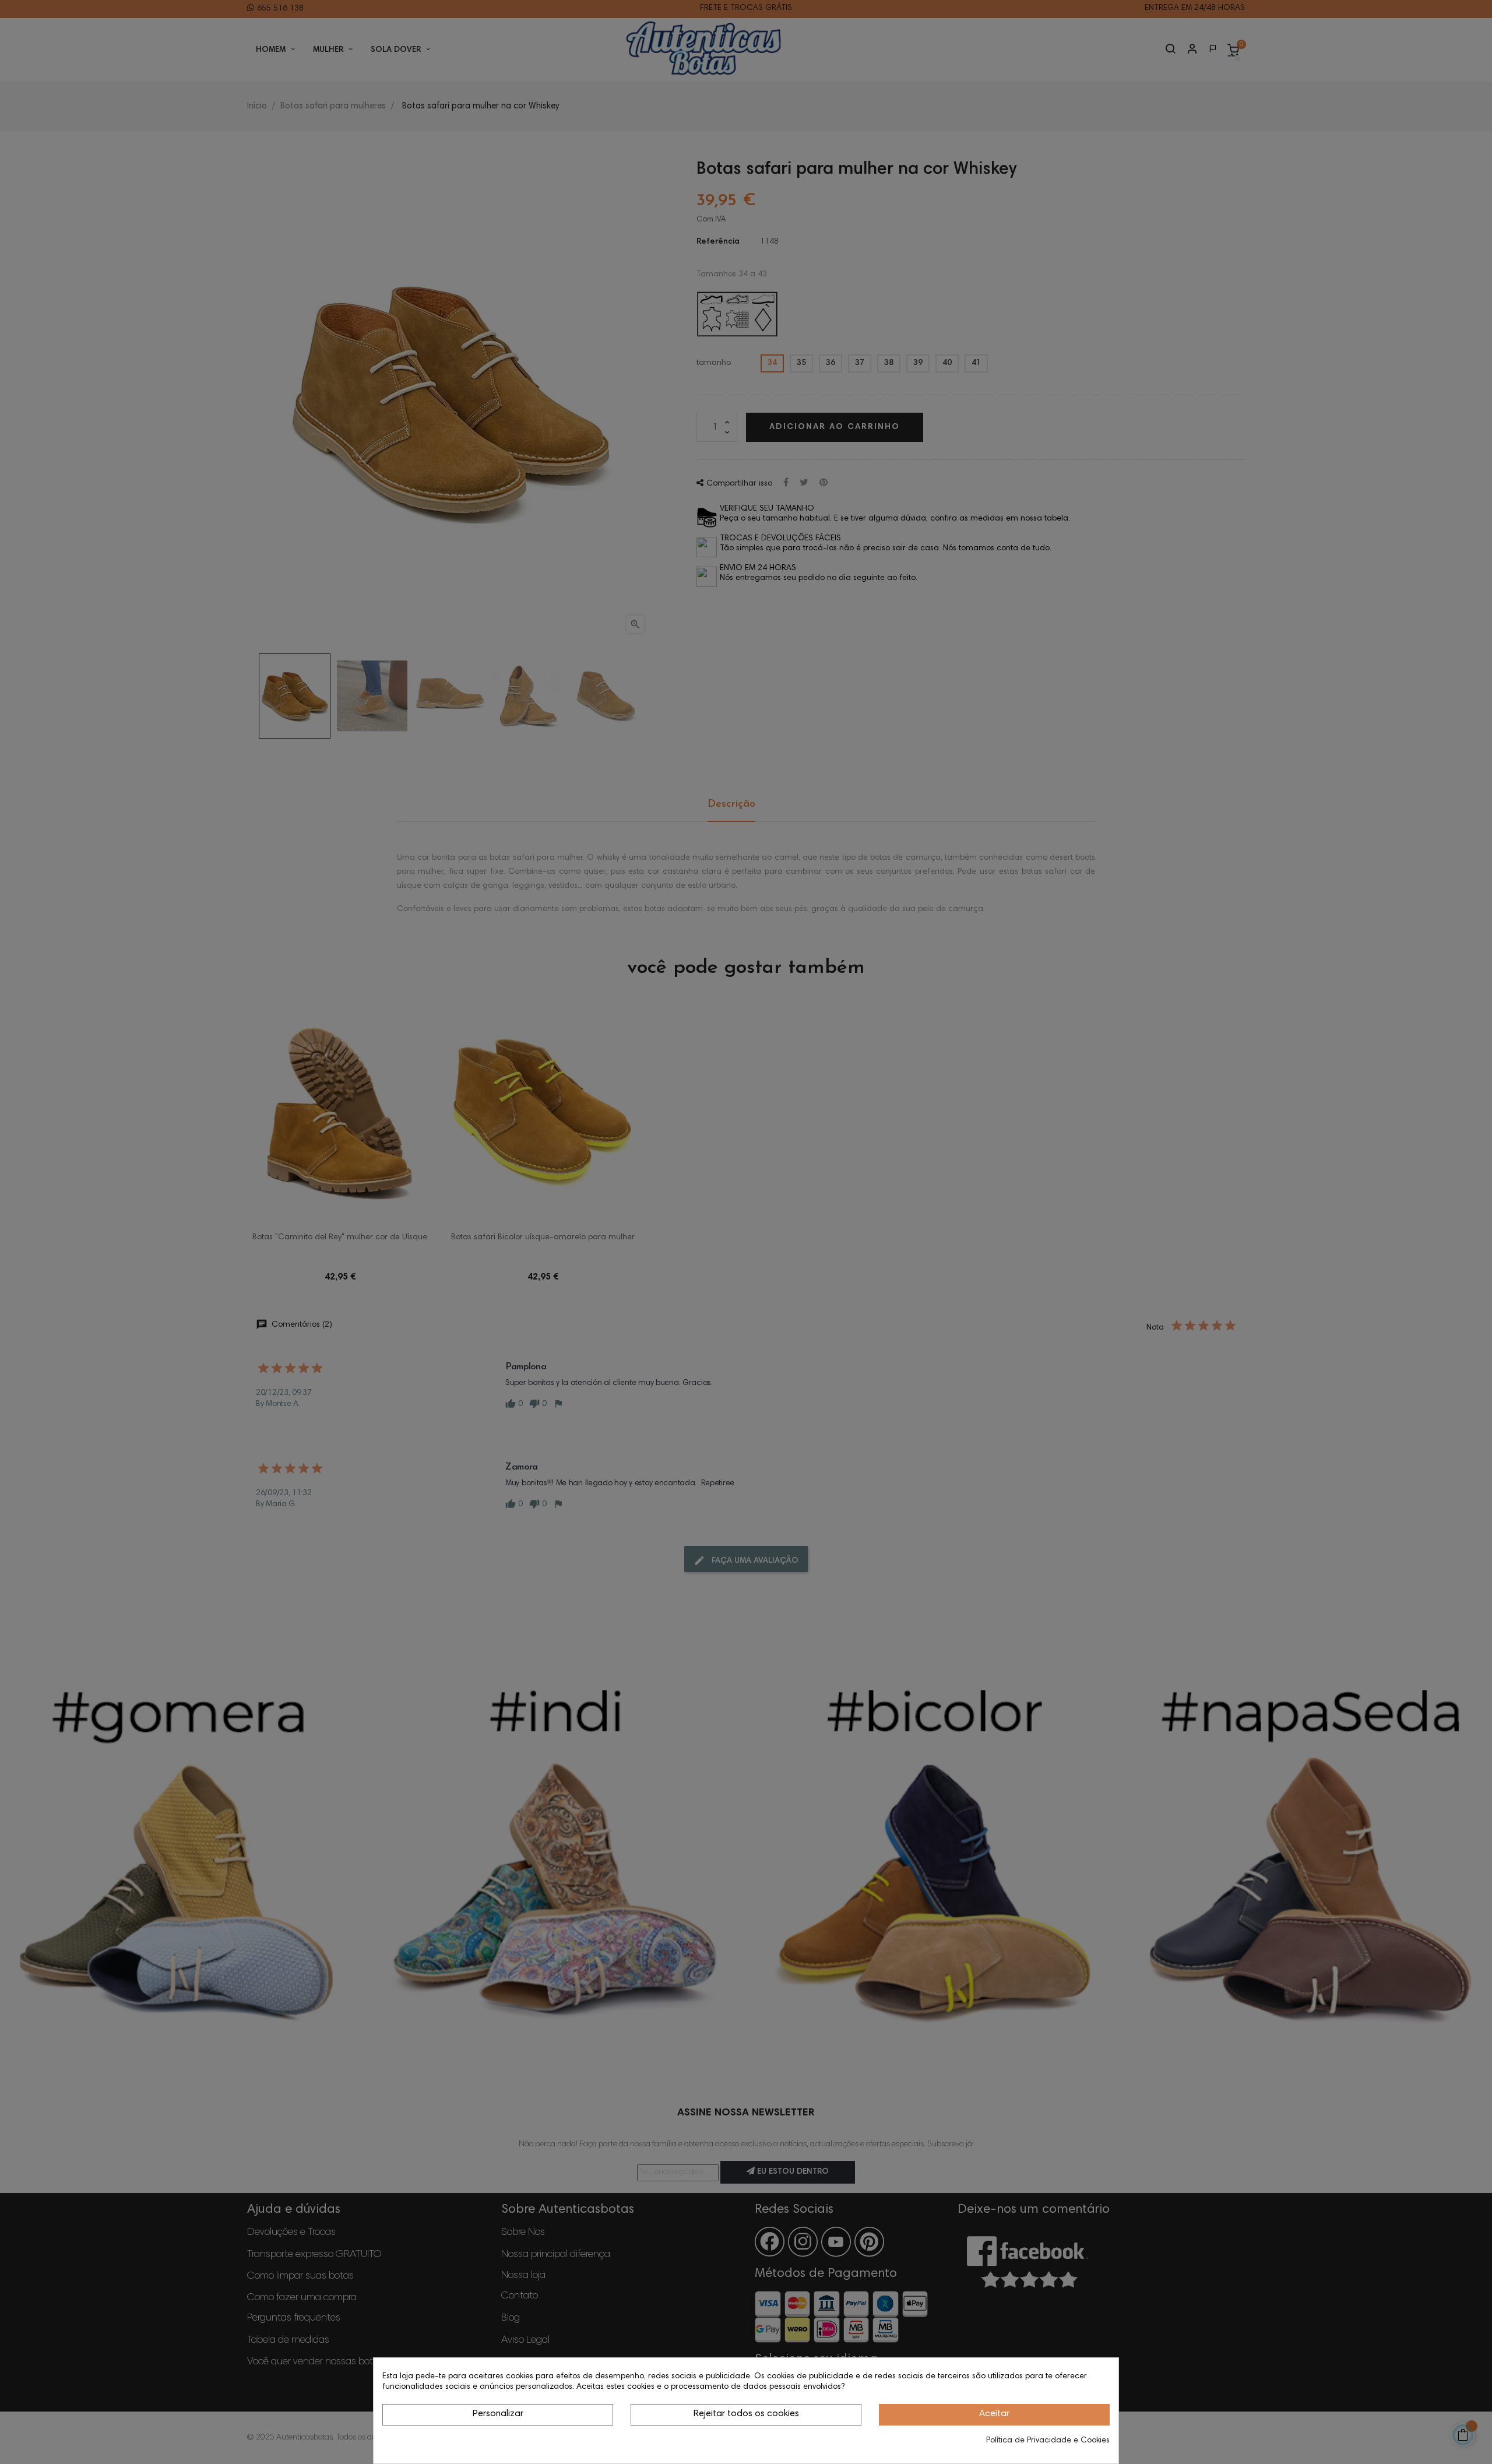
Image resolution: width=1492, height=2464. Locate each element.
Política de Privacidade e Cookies (1048, 2441)
